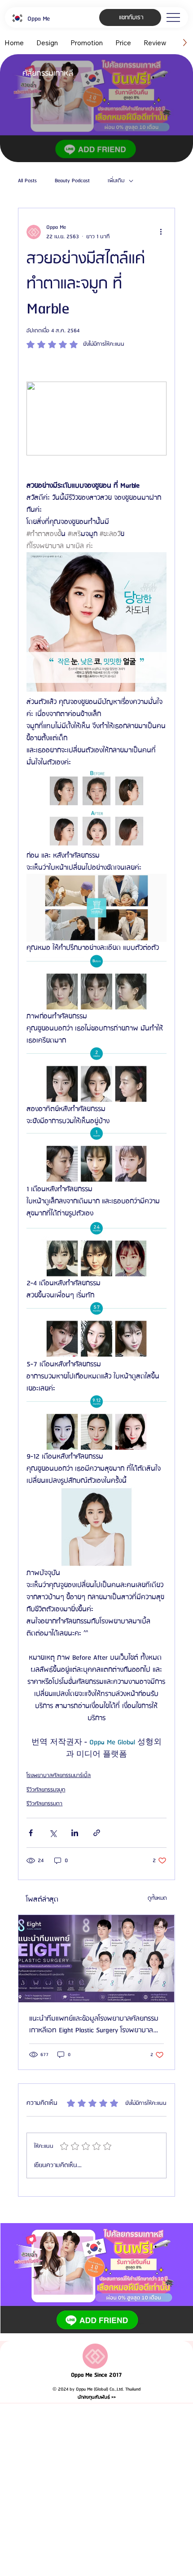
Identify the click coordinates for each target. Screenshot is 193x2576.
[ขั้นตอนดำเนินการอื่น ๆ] (161, 232)
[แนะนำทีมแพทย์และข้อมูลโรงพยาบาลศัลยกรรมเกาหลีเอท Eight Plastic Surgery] (96, 1959)
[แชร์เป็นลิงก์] (97, 1833)
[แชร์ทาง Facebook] (31, 1833)
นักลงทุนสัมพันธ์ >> (97, 2397)
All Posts (27, 181)
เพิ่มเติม (116, 181)
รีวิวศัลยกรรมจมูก (46, 1790)
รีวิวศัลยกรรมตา (44, 1804)
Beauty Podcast (72, 181)
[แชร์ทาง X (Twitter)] (53, 1833)
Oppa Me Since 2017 (96, 2375)
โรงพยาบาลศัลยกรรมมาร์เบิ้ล (59, 1775)
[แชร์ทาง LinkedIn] (75, 1833)
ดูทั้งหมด (157, 1898)
